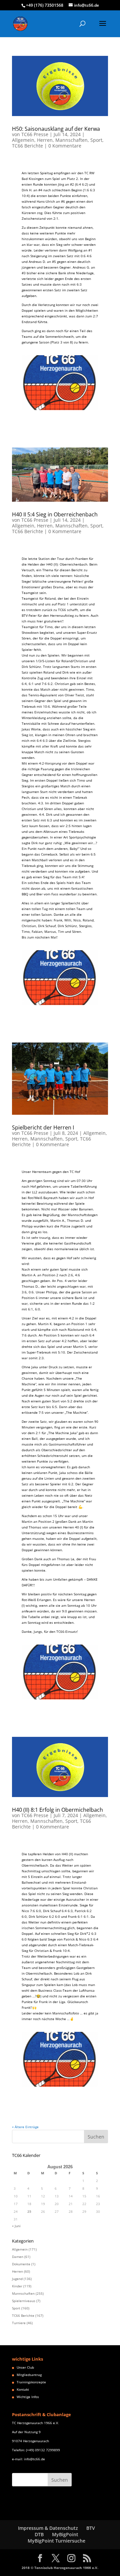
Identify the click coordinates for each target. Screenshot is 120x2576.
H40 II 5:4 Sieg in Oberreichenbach (55, 514)
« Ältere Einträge (25, 2127)
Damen (18, 2257)
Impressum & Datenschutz (48, 2528)
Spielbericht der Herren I (43, 1127)
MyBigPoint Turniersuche (56, 2541)
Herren (45, 140)
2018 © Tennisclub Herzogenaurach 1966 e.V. (60, 2568)
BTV (91, 2528)
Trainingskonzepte (31, 2382)
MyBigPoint (65, 2534)
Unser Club (25, 2367)
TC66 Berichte (27, 146)
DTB (39, 2534)
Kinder (17, 2286)
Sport (96, 140)
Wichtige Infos (28, 2397)
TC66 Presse (35, 134)
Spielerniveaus (24, 2301)
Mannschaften (71, 140)
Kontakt (23, 2389)
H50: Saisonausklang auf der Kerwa (56, 129)
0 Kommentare (65, 146)
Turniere (19, 2323)
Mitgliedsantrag (29, 2375)
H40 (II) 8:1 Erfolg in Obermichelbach (57, 1810)
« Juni (16, 2226)
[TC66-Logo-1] (60, 410)
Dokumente (21, 2264)
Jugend (17, 2279)
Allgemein (23, 140)
